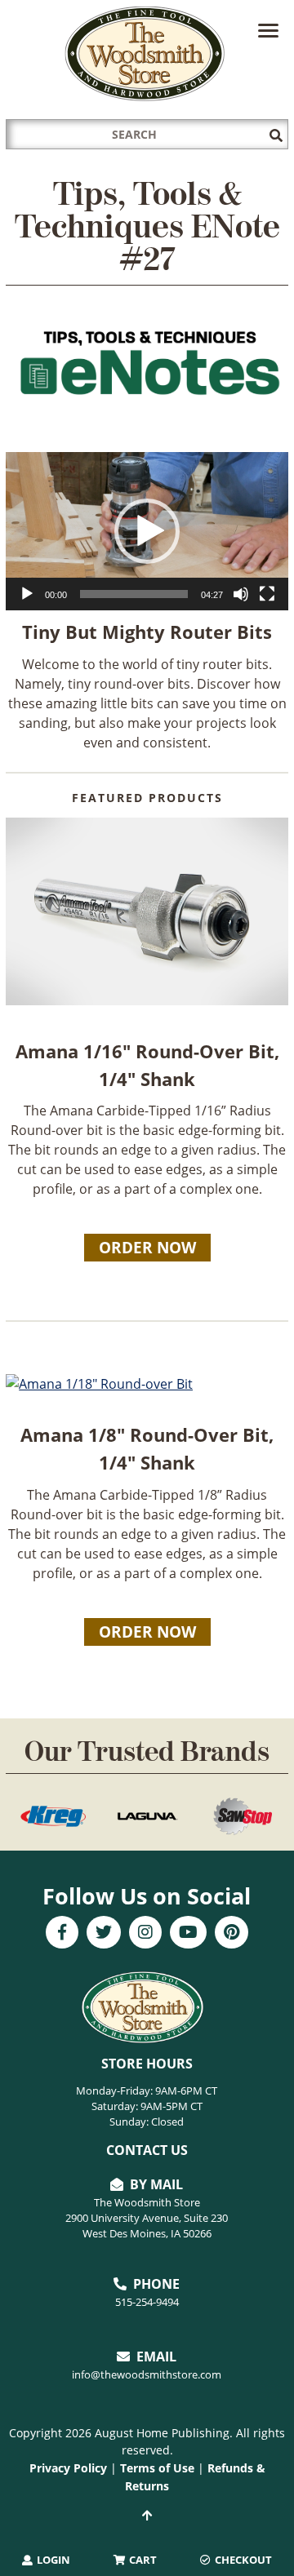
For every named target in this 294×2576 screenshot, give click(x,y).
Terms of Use (157, 2468)
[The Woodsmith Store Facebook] (62, 1934)
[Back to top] (147, 2516)
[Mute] (241, 594)
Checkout (242, 2560)
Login (52, 2560)
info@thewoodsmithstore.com (147, 2374)
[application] (147, 531)
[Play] (27, 594)
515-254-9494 (147, 2302)
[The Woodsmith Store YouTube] (188, 1934)
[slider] (134, 594)
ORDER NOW (147, 1248)
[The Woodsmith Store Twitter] (104, 1934)
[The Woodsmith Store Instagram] (145, 1934)
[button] (147, 531)
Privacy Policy (68, 2468)
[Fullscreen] (267, 594)
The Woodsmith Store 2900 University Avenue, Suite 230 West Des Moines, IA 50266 (147, 2218)
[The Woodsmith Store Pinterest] (232, 1934)
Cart (142, 2560)
